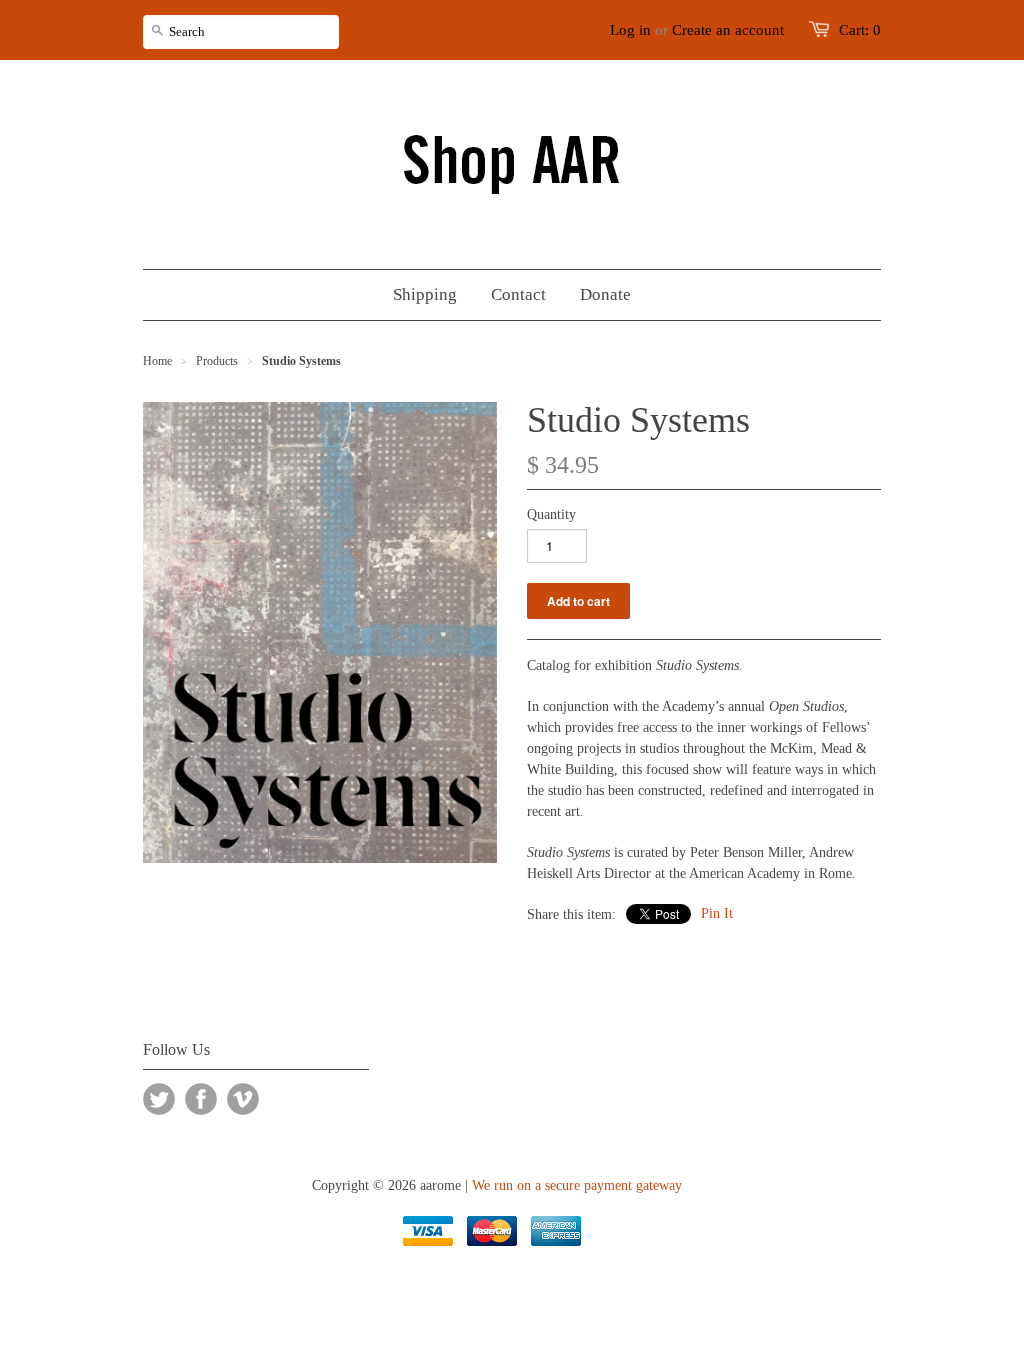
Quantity (551, 514)
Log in (630, 30)
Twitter (159, 1099)
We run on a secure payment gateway (577, 1185)
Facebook (201, 1099)
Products (217, 361)
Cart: (860, 30)
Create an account (728, 30)
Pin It (717, 913)
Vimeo (243, 1099)
